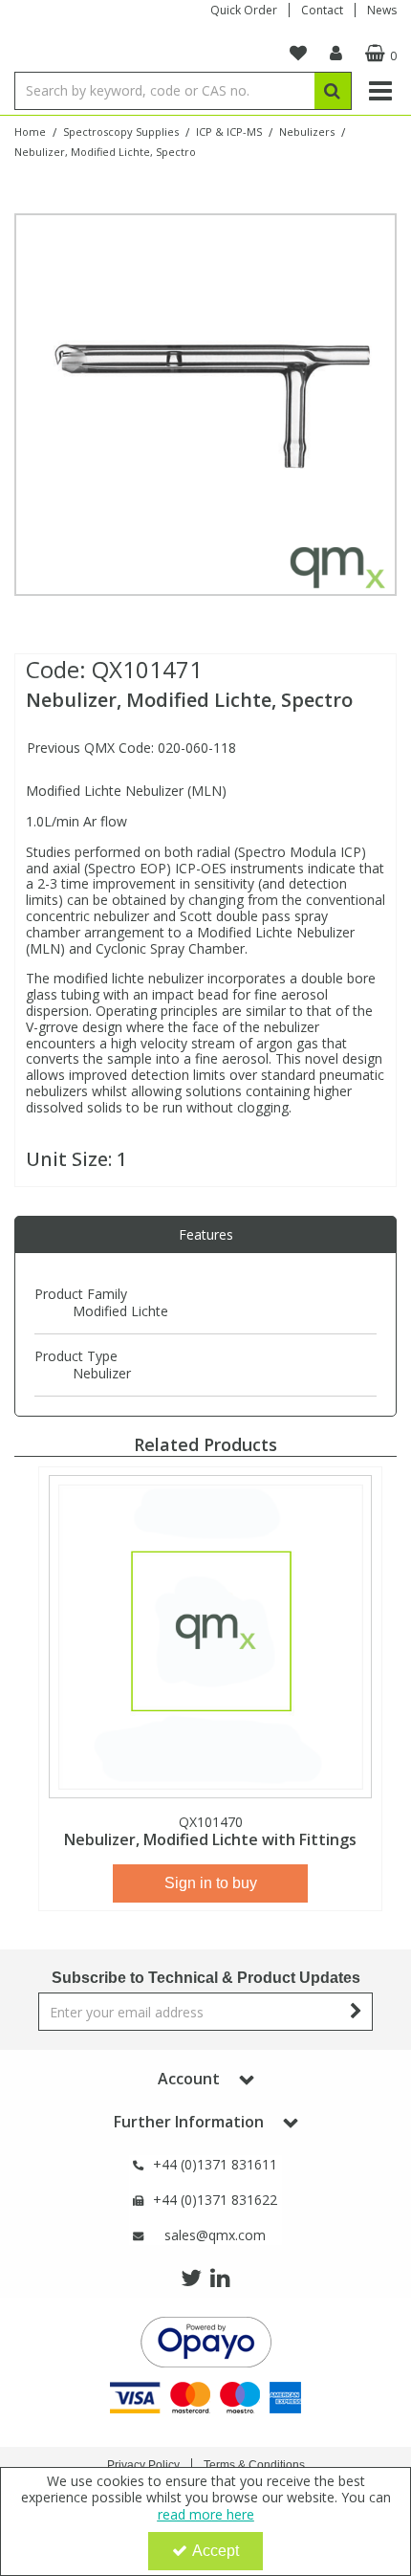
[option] (205, 405)
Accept (216, 2551)
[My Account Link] (336, 54)
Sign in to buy (211, 1883)
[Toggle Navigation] (381, 91)
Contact (322, 10)
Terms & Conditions (254, 2465)
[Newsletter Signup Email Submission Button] (356, 2012)
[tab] (205, 1235)
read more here (206, 2514)
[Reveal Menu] (381, 91)
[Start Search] (333, 91)
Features (206, 1234)
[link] (191, 2279)
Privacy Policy (143, 2465)
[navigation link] (298, 54)
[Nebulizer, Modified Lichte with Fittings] (210, 1637)
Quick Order (244, 10)
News (382, 10)
